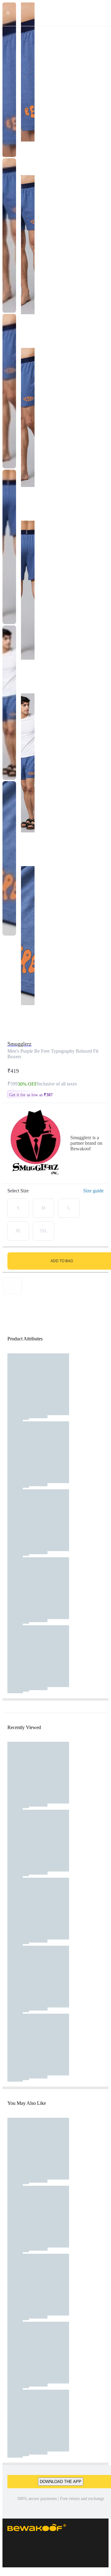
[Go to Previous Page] (8, 13)
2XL (43, 1231)
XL (18, 1231)
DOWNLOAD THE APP (61, 2482)
